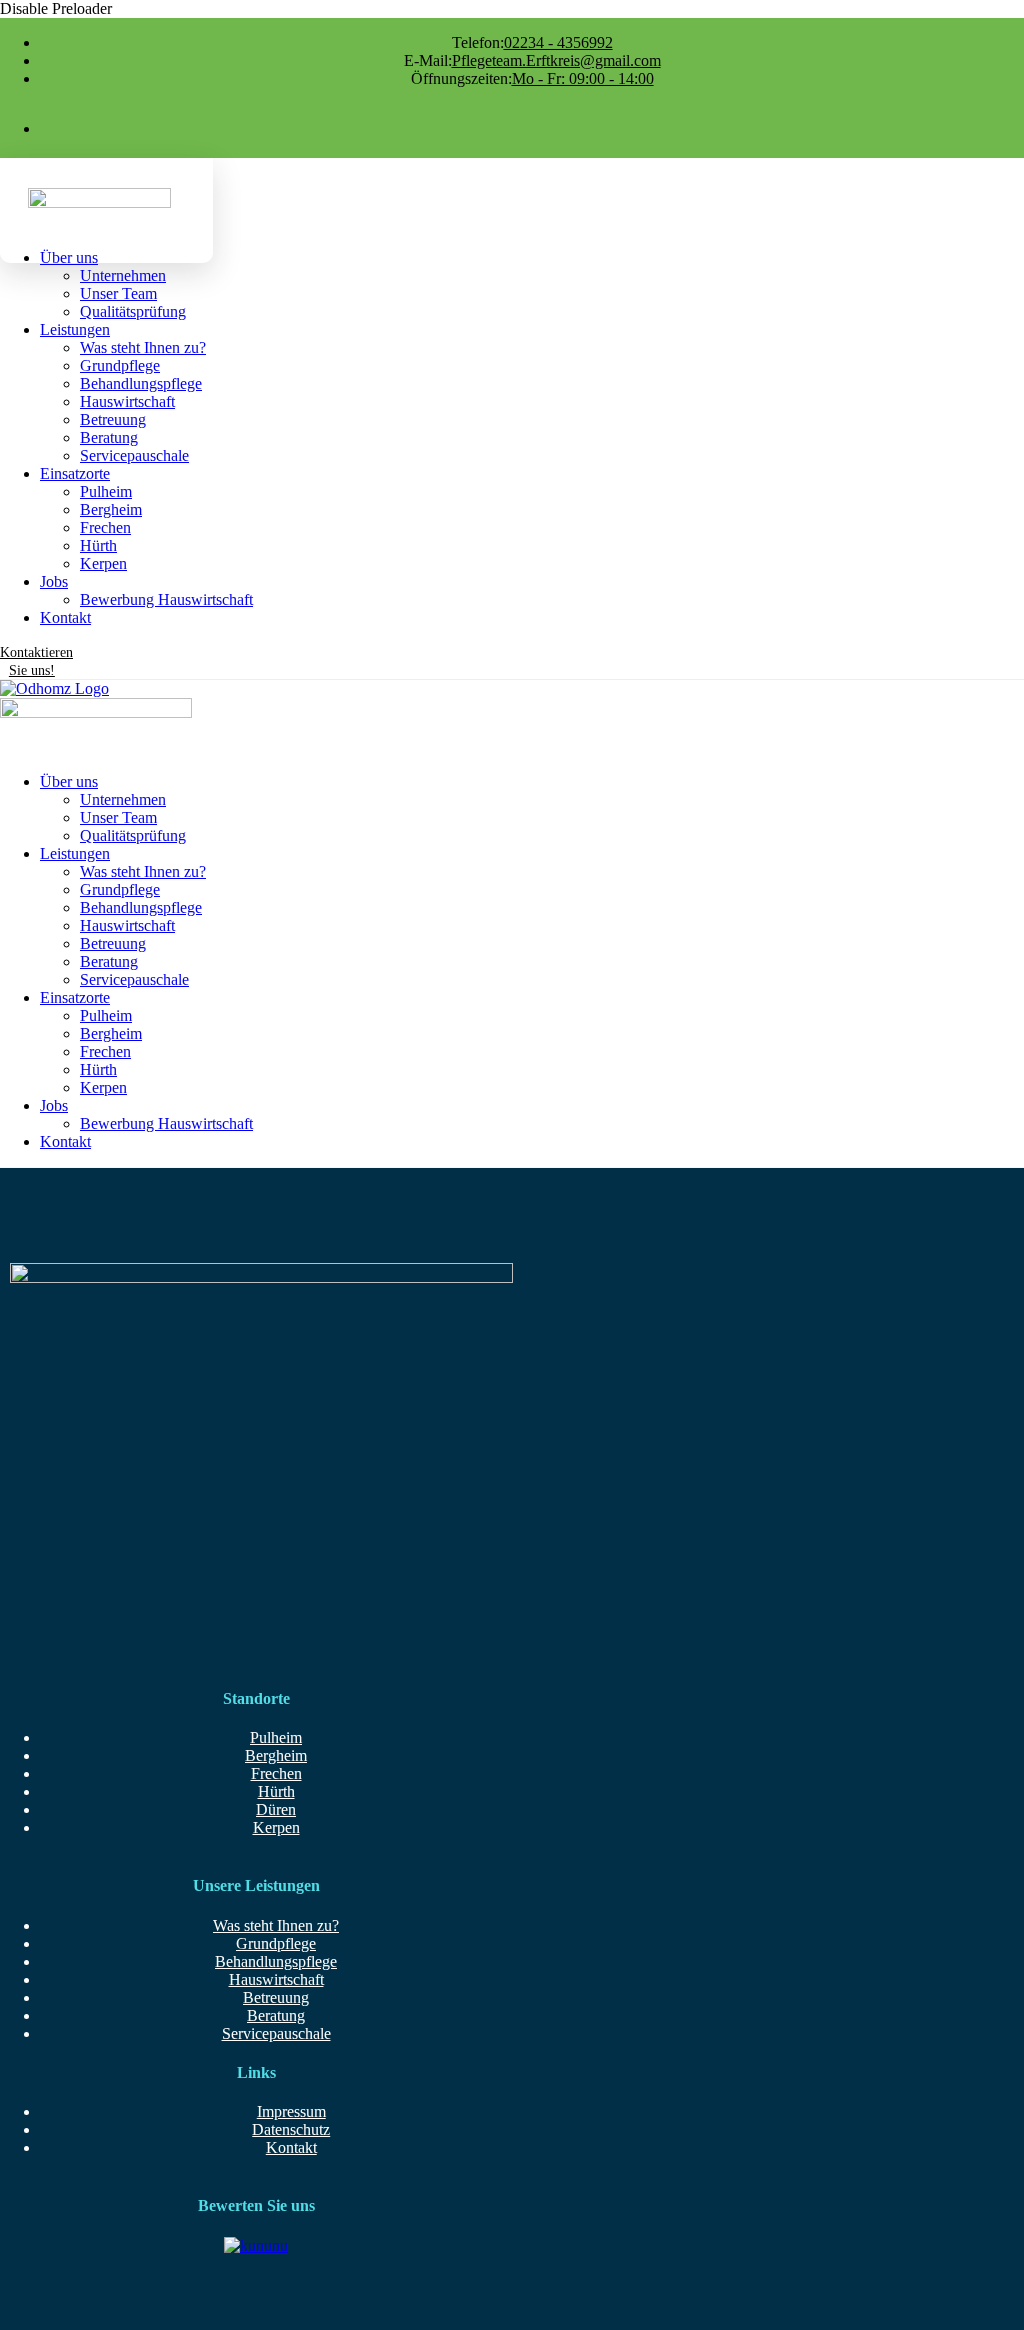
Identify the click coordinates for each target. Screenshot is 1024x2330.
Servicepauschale (276, 2033)
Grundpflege (276, 1943)
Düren (276, 1809)
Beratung (276, 2015)
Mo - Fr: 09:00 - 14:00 (532, 78)
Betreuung (276, 1997)
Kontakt (291, 2147)
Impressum (291, 2111)
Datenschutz (291, 2129)
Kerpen (276, 1827)
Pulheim (276, 1737)
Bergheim (276, 1755)
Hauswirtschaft (276, 1979)
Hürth (276, 1791)
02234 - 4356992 (532, 42)
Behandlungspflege (276, 1961)
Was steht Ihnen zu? (276, 1925)
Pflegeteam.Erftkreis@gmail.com (532, 60)
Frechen (276, 1773)
